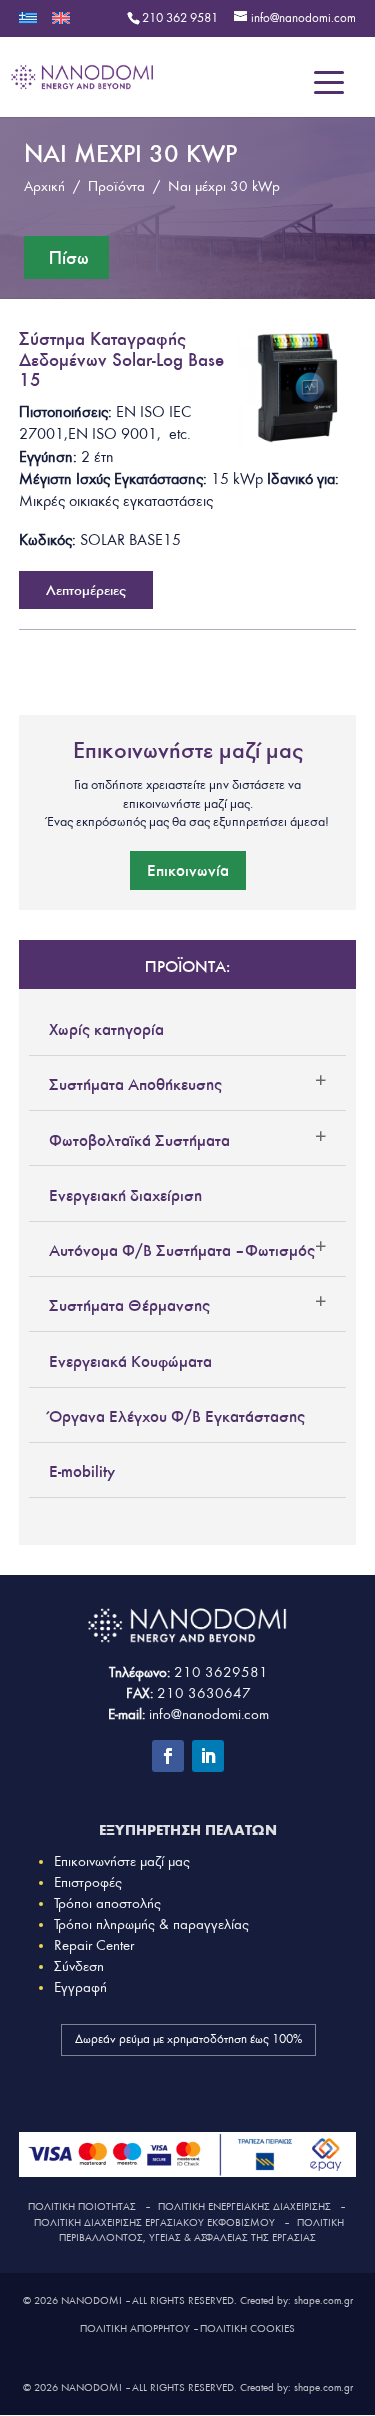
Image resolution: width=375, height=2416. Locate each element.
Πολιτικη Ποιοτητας (82, 2206)
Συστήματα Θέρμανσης (129, 1305)
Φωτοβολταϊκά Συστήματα (139, 1140)
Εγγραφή (80, 1987)
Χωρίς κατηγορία (106, 1029)
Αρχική (44, 186)
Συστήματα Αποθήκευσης (135, 1084)
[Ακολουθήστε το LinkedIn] (208, 1756)
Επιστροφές (88, 1882)
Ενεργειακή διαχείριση (125, 1195)
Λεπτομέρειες (86, 590)
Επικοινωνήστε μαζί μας (122, 1861)
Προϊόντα (116, 186)
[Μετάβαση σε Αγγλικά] (61, 24)
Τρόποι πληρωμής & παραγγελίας (151, 1924)
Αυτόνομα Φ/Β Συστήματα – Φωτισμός (182, 1250)
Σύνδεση (79, 1966)
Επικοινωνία (188, 870)
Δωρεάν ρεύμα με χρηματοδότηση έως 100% (188, 2039)
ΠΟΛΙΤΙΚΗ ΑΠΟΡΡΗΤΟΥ (135, 2328)
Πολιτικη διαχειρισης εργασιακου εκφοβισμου (154, 2222)
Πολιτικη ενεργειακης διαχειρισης (244, 2206)
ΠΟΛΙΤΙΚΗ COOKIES (247, 2328)
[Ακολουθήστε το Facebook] (168, 1756)
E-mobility (82, 1471)
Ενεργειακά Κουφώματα (130, 1361)
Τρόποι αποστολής (107, 1903)
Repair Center (94, 1945)
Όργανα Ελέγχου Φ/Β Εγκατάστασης (177, 1416)
